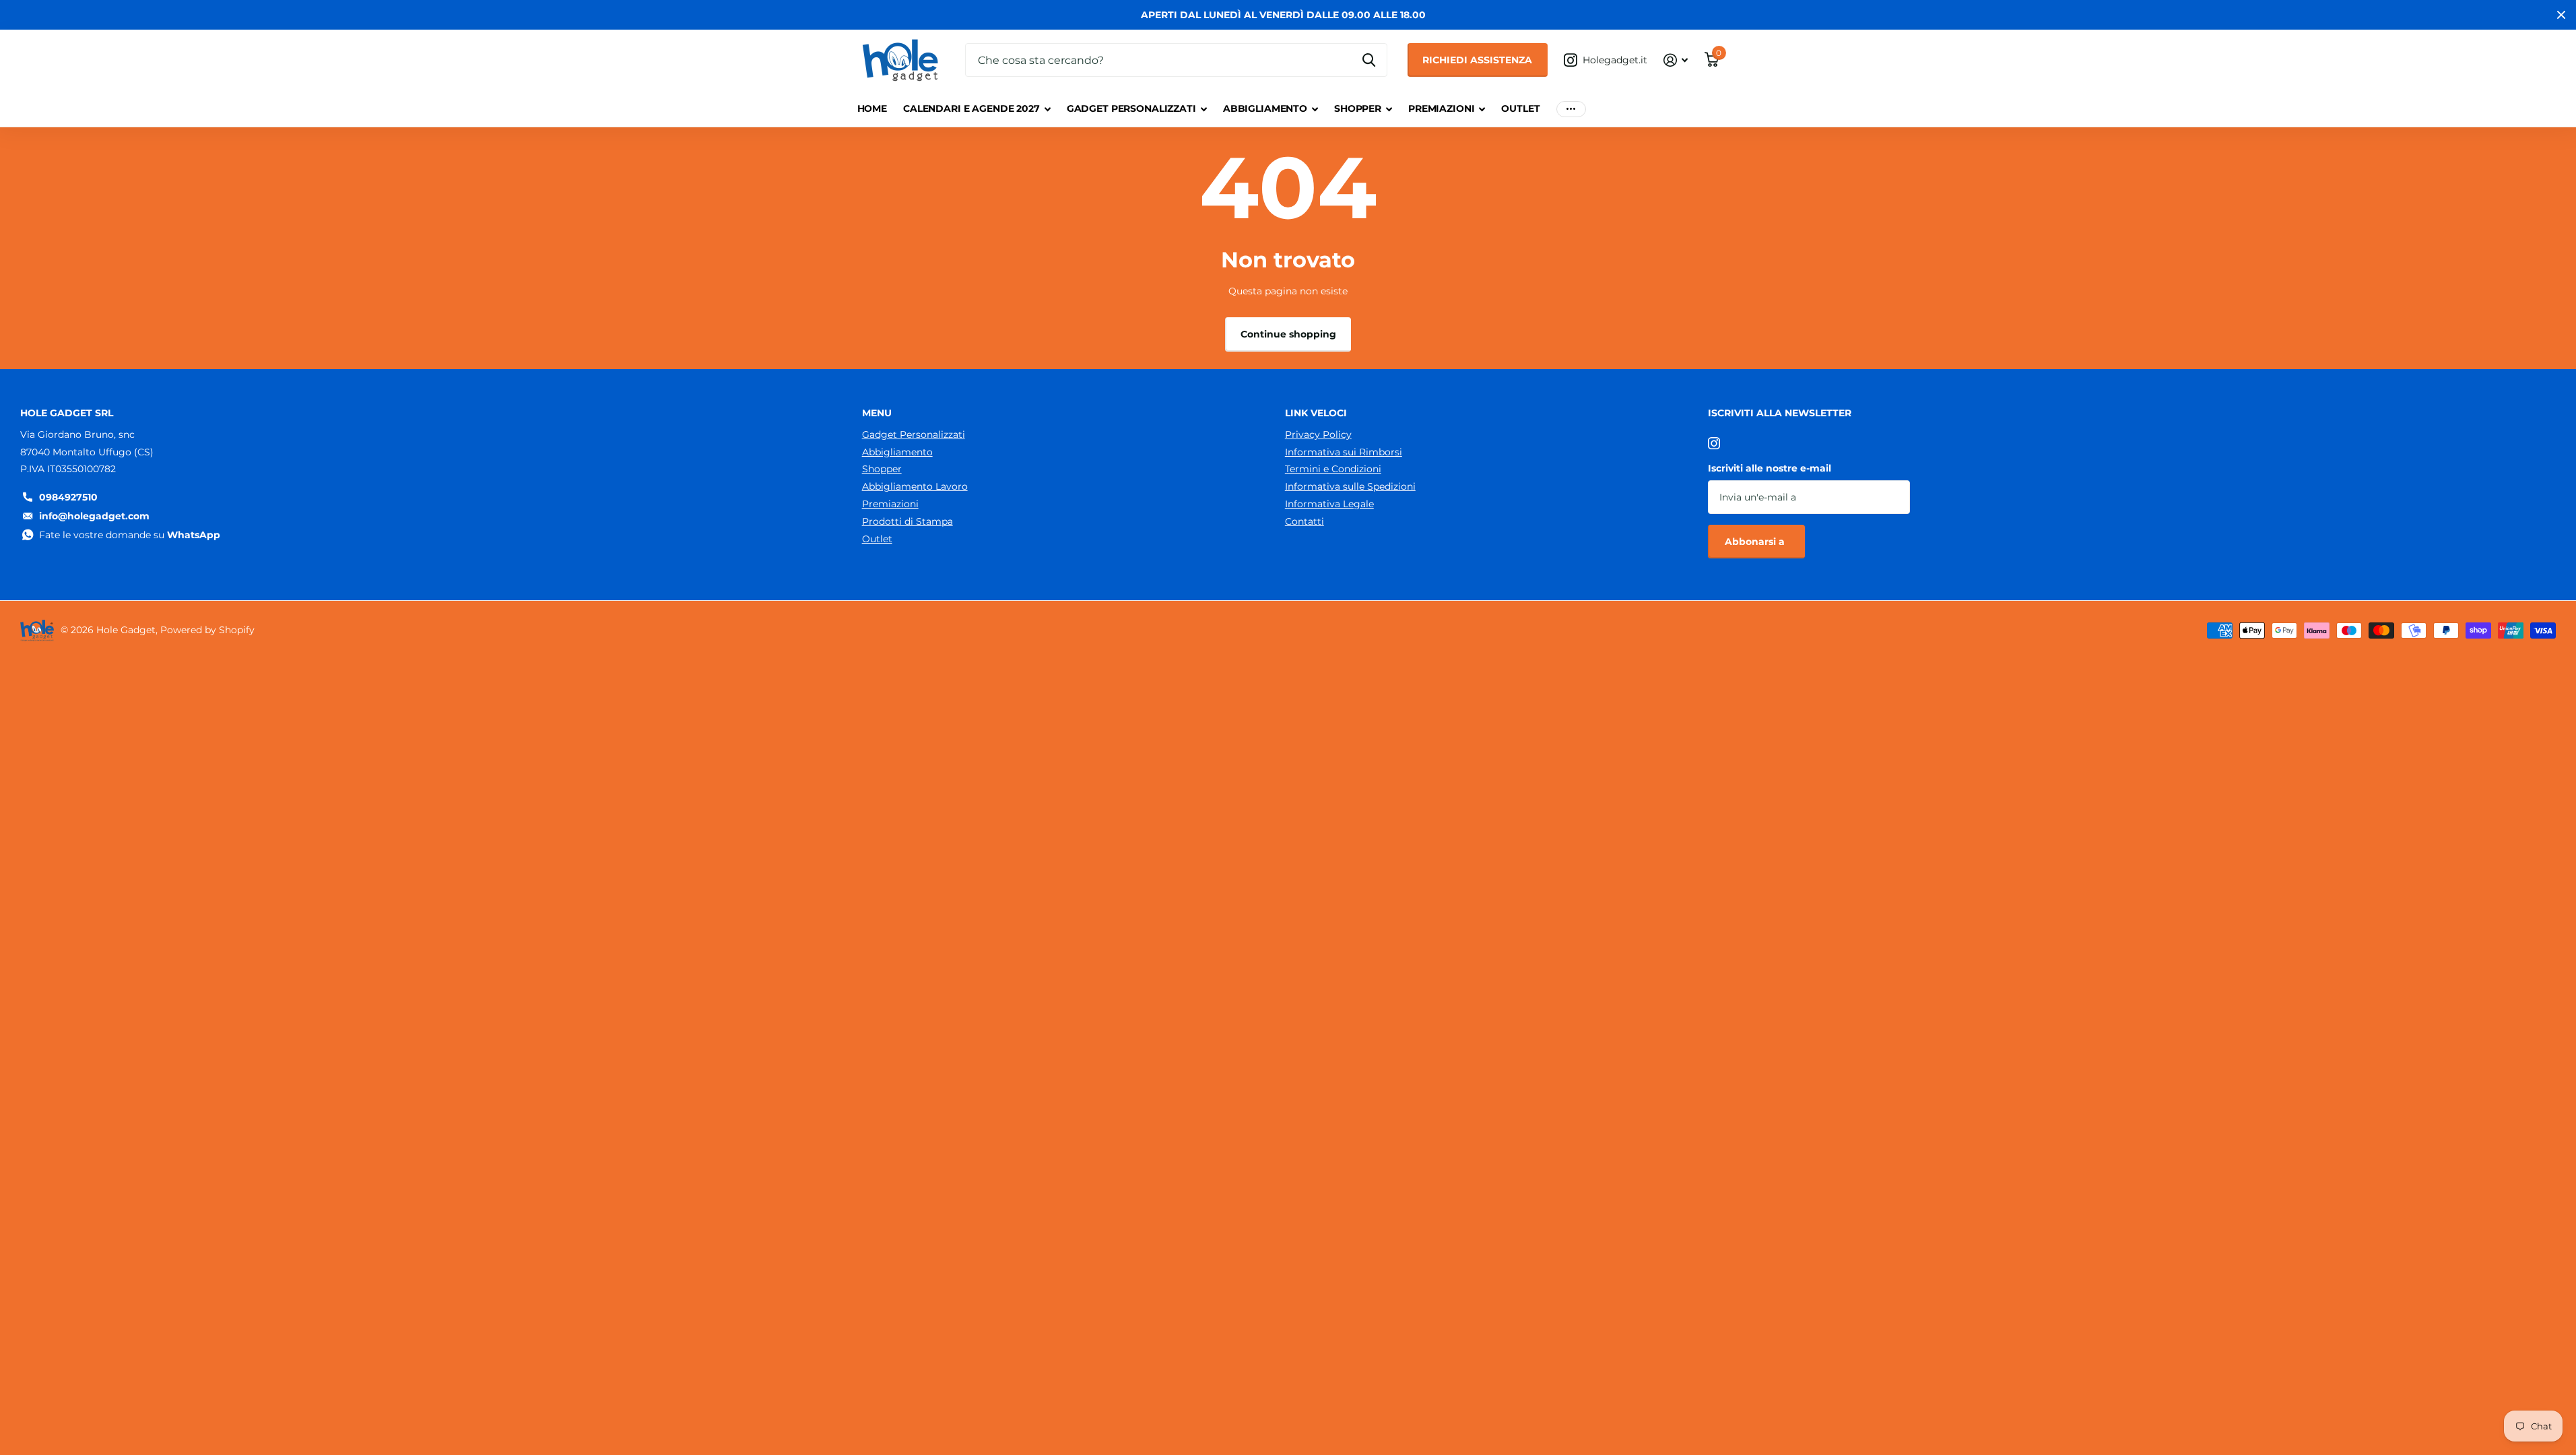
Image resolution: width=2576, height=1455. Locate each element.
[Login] (1676, 60)
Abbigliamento (1265, 108)
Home (872, 108)
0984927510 (68, 497)
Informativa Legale (1329, 504)
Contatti (1304, 521)
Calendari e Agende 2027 (971, 108)
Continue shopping (1288, 334)
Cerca (1369, 60)
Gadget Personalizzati (1131, 108)
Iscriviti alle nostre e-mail (1770, 468)
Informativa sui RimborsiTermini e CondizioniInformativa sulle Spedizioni (1350, 470)
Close (2561, 15)
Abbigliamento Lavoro (915, 486)
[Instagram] (1714, 443)
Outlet (1520, 108)
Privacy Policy (1318, 434)
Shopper (1358, 108)
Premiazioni (1441, 108)
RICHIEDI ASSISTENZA (1477, 60)
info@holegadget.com (94, 516)
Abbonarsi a (1756, 542)
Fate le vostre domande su (130, 535)
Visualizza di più (1571, 109)
